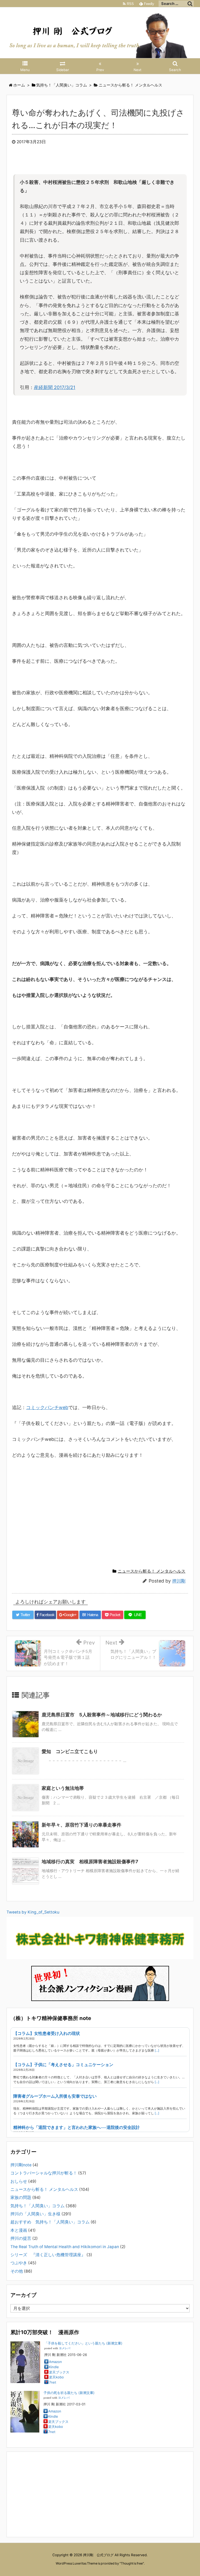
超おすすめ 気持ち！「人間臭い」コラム (50, 2222)
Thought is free (132, 2563)
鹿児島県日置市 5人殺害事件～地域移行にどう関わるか (102, 1715)
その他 (17, 2271)
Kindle (54, 2367)
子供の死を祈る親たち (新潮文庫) (69, 2393)
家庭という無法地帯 (63, 1788)
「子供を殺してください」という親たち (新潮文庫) (83, 2343)
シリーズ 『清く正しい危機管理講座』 (48, 2255)
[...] (157, 2050)
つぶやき (19, 2263)
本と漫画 (19, 2230)
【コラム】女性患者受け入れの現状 (47, 2033)
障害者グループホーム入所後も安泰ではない (55, 2096)
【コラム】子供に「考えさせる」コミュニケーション (63, 2065)
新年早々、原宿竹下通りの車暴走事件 (82, 1825)
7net (53, 2382)
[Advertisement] (106, 1519)
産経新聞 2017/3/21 (55, 387)
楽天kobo (56, 2377)
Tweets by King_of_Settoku (33, 1912)
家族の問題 (21, 2197)
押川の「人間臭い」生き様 (35, 2214)
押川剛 (179, 1581)
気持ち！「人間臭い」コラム (37, 2206)
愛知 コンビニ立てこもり (70, 1751)
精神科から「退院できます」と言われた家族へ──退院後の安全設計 (77, 2127)
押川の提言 (21, 2238)
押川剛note (21, 2165)
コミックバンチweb (47, 1407)
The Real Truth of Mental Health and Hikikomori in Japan (65, 2247)
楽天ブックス (59, 2372)
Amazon (55, 2362)
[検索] (190, 4)
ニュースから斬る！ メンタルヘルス (152, 1571)
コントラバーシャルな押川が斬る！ (44, 2173)
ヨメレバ (65, 2348)
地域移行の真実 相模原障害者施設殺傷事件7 (90, 1862)
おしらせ (19, 2181)
